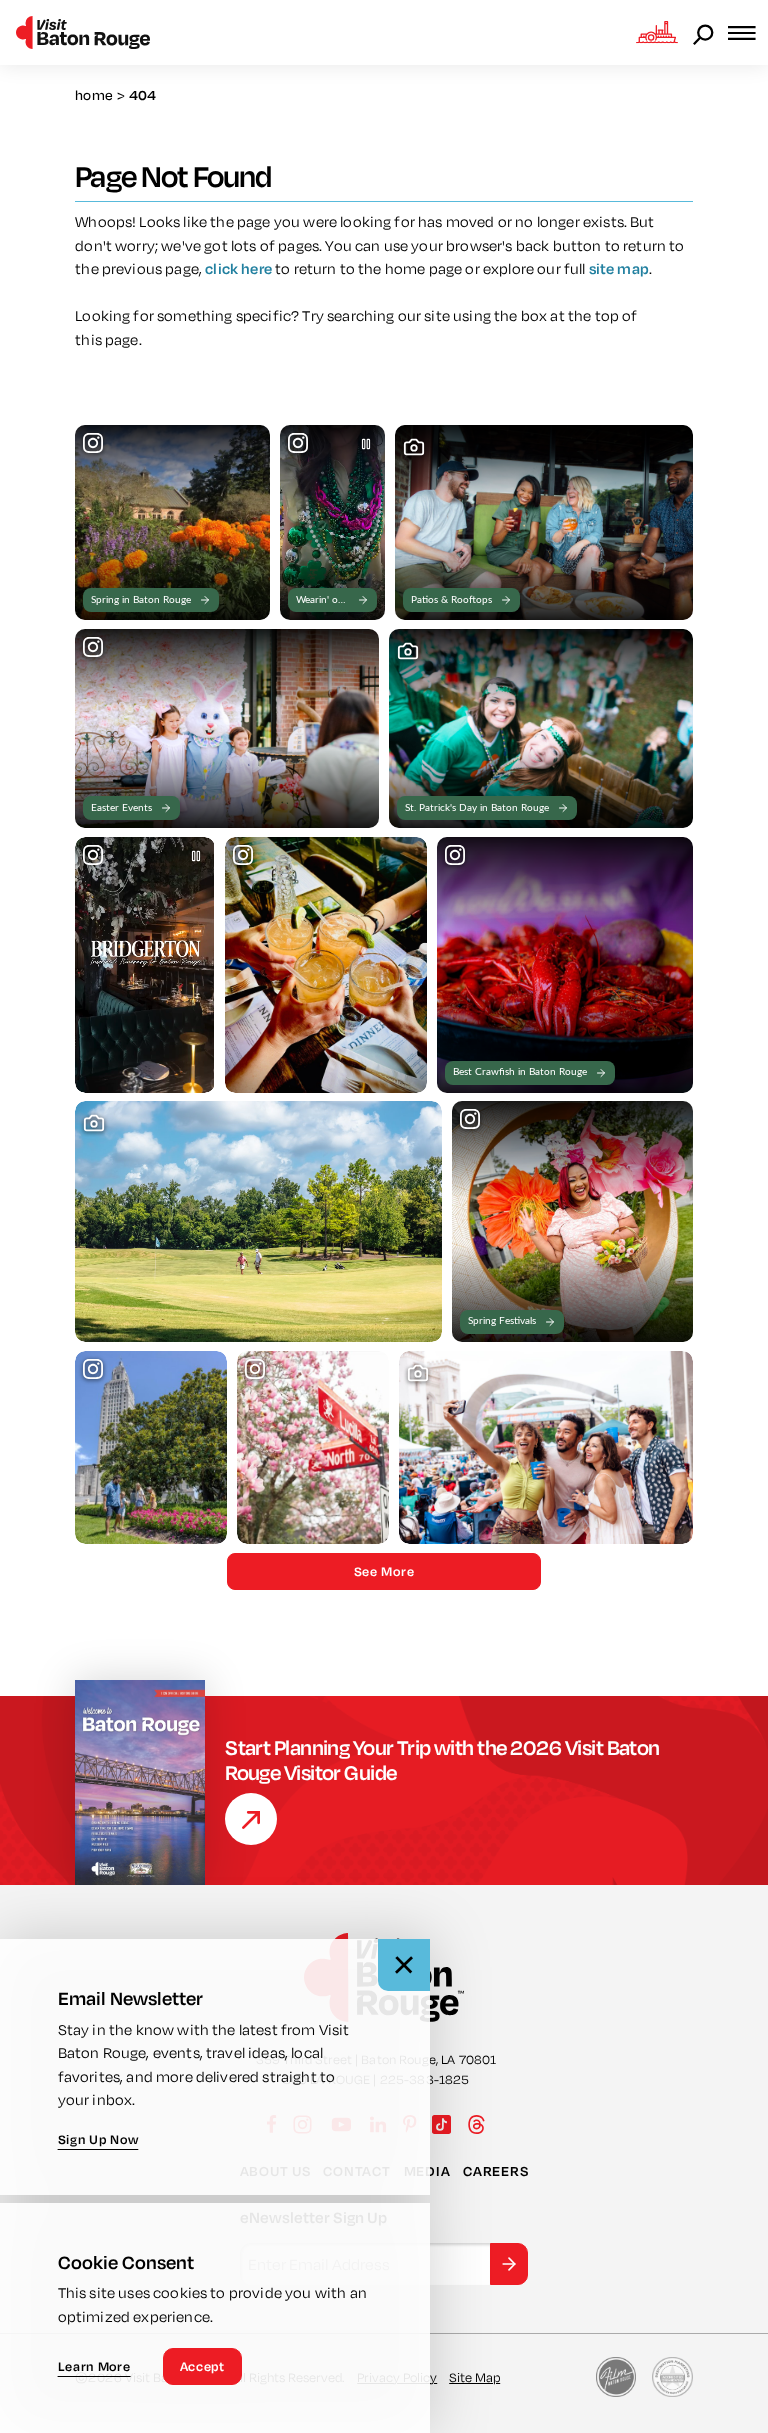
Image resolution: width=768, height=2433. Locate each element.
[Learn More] (251, 1819)
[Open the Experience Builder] (657, 32)
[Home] (83, 32)
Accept (202, 2366)
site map (619, 268)
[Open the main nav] (748, 32)
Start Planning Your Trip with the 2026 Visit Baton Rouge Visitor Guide (442, 1760)
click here (238, 268)
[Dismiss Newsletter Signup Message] (404, 1965)
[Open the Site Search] (705, 33)
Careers (495, 2171)
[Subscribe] (509, 2264)
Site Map (474, 2377)
